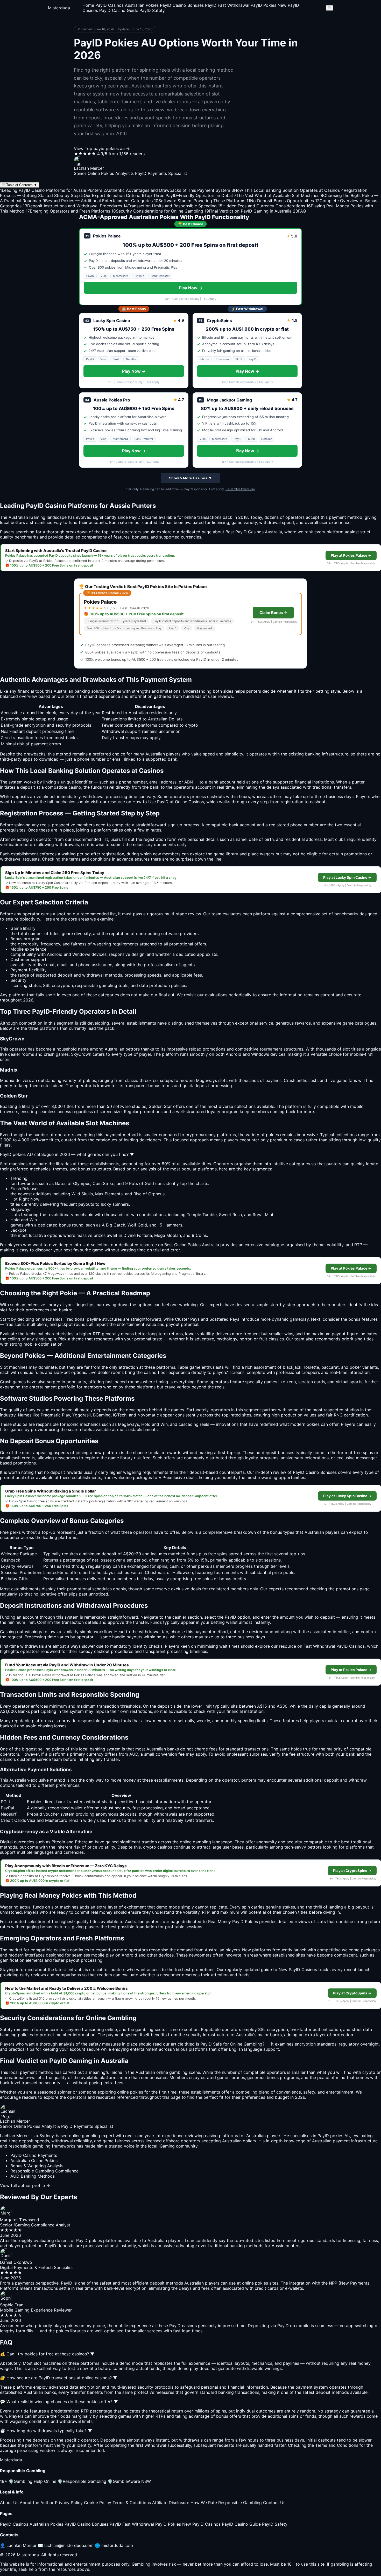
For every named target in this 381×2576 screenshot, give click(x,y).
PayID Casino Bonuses (182, 5)
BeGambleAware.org (240, 489)
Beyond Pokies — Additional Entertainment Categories (98, 201)
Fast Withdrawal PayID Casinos (334, 1646)
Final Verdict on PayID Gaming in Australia (248, 211)
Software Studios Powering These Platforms (200, 201)
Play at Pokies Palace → (351, 555)
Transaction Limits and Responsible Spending (170, 206)
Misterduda (59, 8)
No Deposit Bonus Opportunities (280, 201)
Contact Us (274, 2503)
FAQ (299, 211)
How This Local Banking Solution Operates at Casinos (286, 190)
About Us (9, 2503)
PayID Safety (152, 10)
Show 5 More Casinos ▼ (190, 478)
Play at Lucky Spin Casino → (347, 877)
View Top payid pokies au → (102, 148)
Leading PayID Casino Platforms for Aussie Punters (51, 190)
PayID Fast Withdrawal (227, 5)
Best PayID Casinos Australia (254, 532)
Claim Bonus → (273, 613)
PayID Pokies (263, 5)
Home (88, 5)
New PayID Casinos (201, 2524)
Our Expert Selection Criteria (111, 195)
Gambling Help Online (32, 2481)
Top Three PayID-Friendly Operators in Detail (187, 195)
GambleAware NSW (129, 2481)
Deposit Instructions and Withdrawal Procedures (72, 206)
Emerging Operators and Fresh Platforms (68, 211)
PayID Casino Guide (119, 10)
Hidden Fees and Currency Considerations (262, 206)
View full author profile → (25, 2185)
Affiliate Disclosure (171, 2503)
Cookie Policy (98, 2503)
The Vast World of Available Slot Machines (277, 195)
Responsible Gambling (82, 2481)
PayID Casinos (110, 5)
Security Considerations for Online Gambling (157, 211)
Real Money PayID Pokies (233, 1921)
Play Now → (191, 288)
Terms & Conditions (132, 2503)
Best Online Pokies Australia (192, 1245)
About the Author (37, 2503)
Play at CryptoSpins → (352, 1871)
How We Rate (204, 2503)
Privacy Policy (69, 2503)
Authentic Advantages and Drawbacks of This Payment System (167, 190)
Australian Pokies (142, 5)
